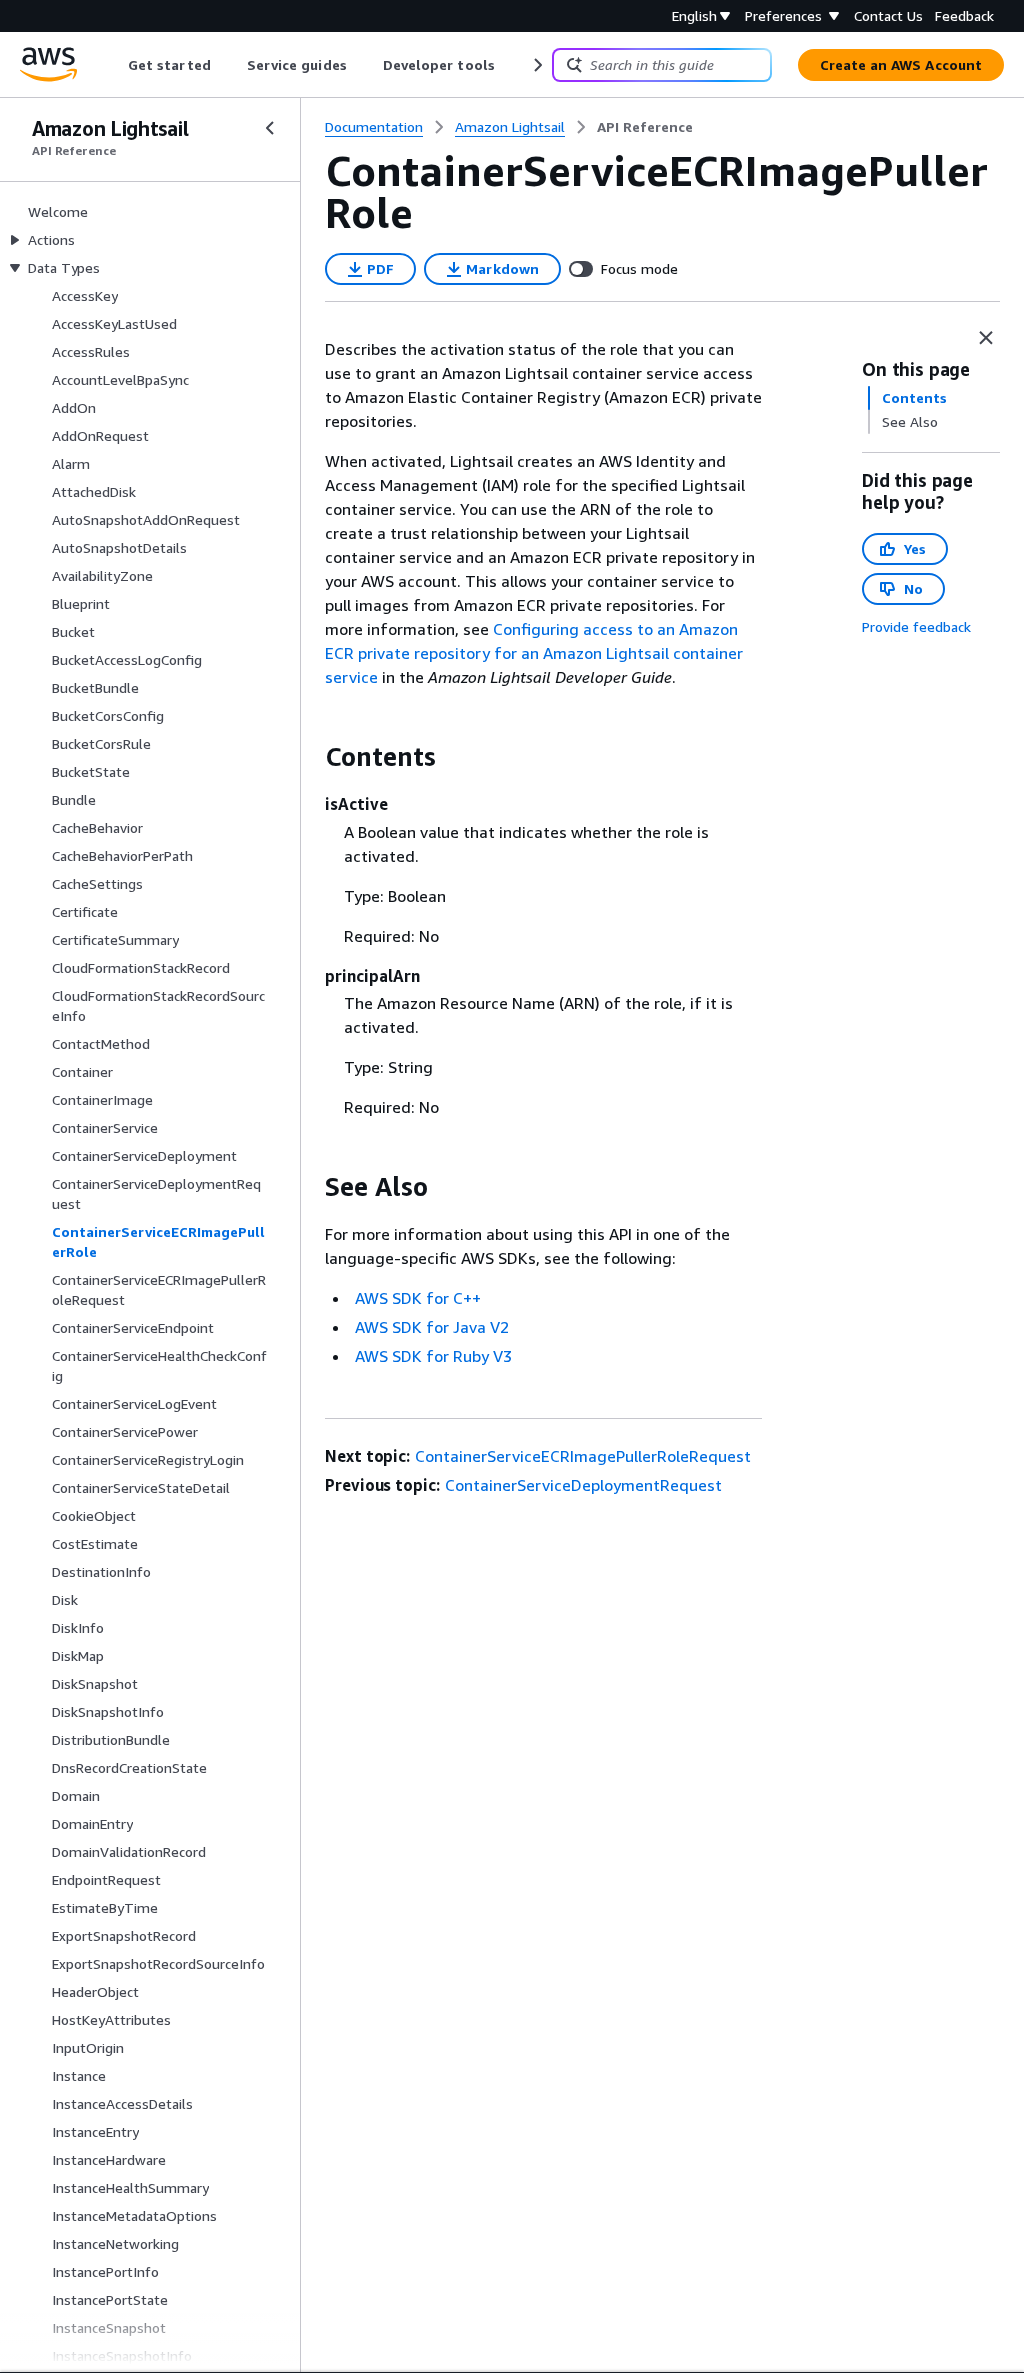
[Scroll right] (536, 65)
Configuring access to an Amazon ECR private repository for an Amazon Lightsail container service (534, 653)
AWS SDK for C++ (418, 1298)
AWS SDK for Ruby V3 (433, 1356)
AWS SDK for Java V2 (432, 1327)
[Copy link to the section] (309, 757)
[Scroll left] (113, 65)
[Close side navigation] (270, 128)
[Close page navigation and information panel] (986, 338)
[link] (645, 127)
